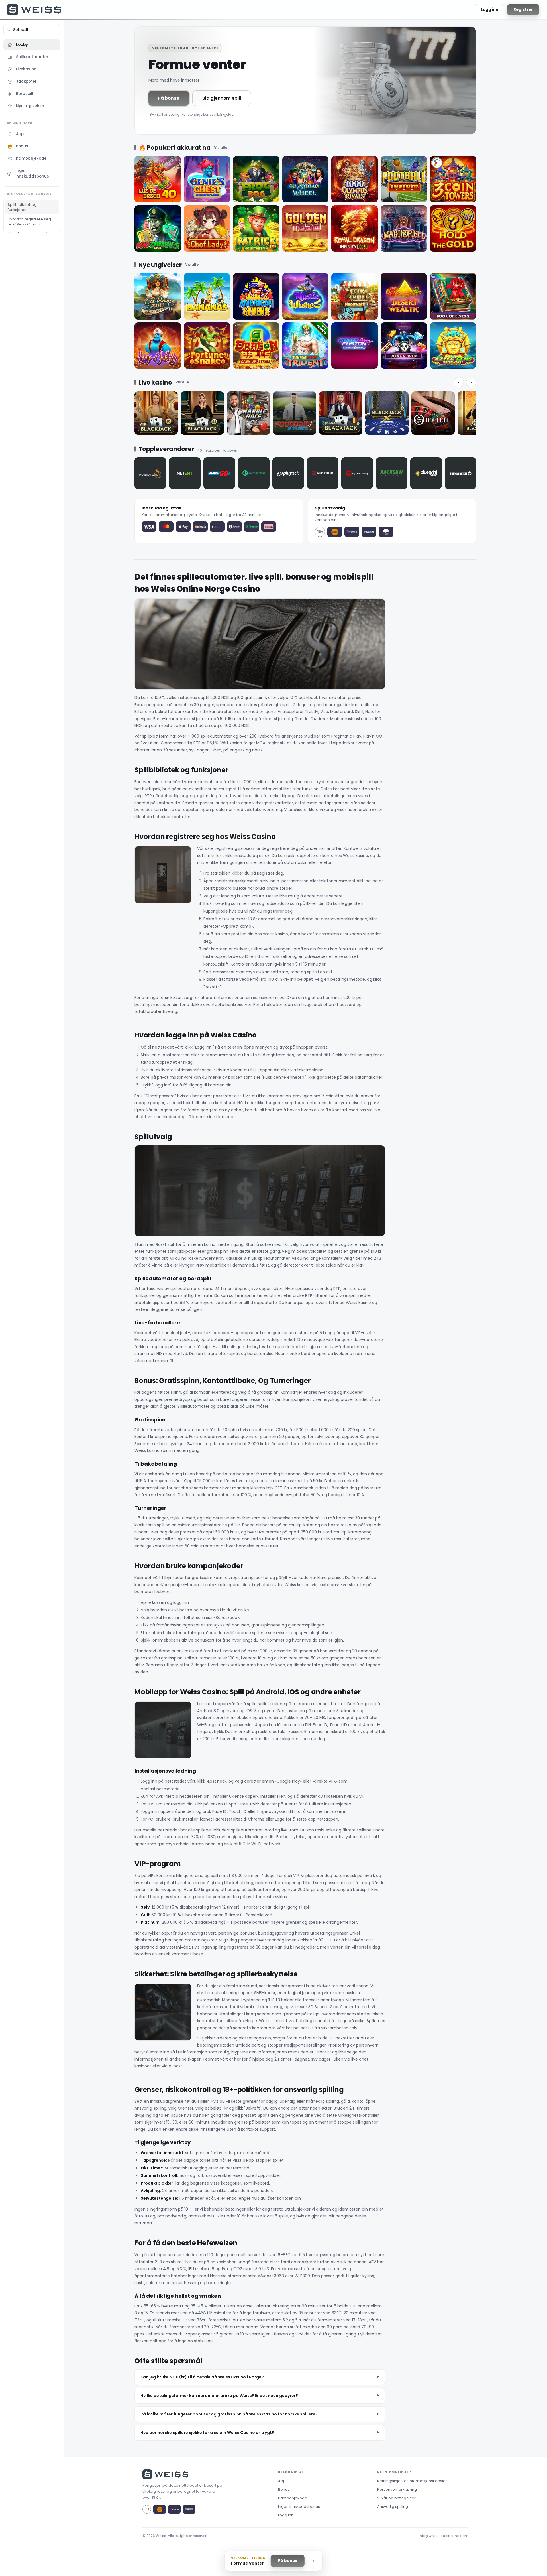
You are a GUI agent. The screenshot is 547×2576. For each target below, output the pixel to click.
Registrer (523, 10)
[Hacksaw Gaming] (392, 473)
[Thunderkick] (461, 473)
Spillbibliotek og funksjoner (22, 207)
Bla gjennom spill (222, 98)
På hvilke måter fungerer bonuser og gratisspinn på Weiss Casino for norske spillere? (229, 2414)
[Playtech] (288, 473)
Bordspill (25, 94)
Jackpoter (26, 81)
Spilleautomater (32, 57)
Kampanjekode (31, 158)
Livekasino (26, 69)
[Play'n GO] (219, 473)
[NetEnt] (185, 473)
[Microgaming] (254, 473)
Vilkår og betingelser (396, 2498)
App (20, 134)
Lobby (22, 45)
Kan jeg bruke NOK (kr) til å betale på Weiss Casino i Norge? (202, 2377)
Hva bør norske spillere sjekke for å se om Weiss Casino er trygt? (207, 2433)
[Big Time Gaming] (357, 473)
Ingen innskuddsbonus (32, 173)
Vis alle (221, 148)
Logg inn (490, 10)
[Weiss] (34, 10)
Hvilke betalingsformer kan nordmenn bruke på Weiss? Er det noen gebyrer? (219, 2396)
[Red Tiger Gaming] (323, 473)
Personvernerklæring (397, 2489)
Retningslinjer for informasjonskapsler (412, 2481)
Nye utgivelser (30, 106)
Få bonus (169, 98)
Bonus (22, 146)
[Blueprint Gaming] (426, 473)
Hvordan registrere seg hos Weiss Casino (29, 222)
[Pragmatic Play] (150, 473)
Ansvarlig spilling (393, 2507)
